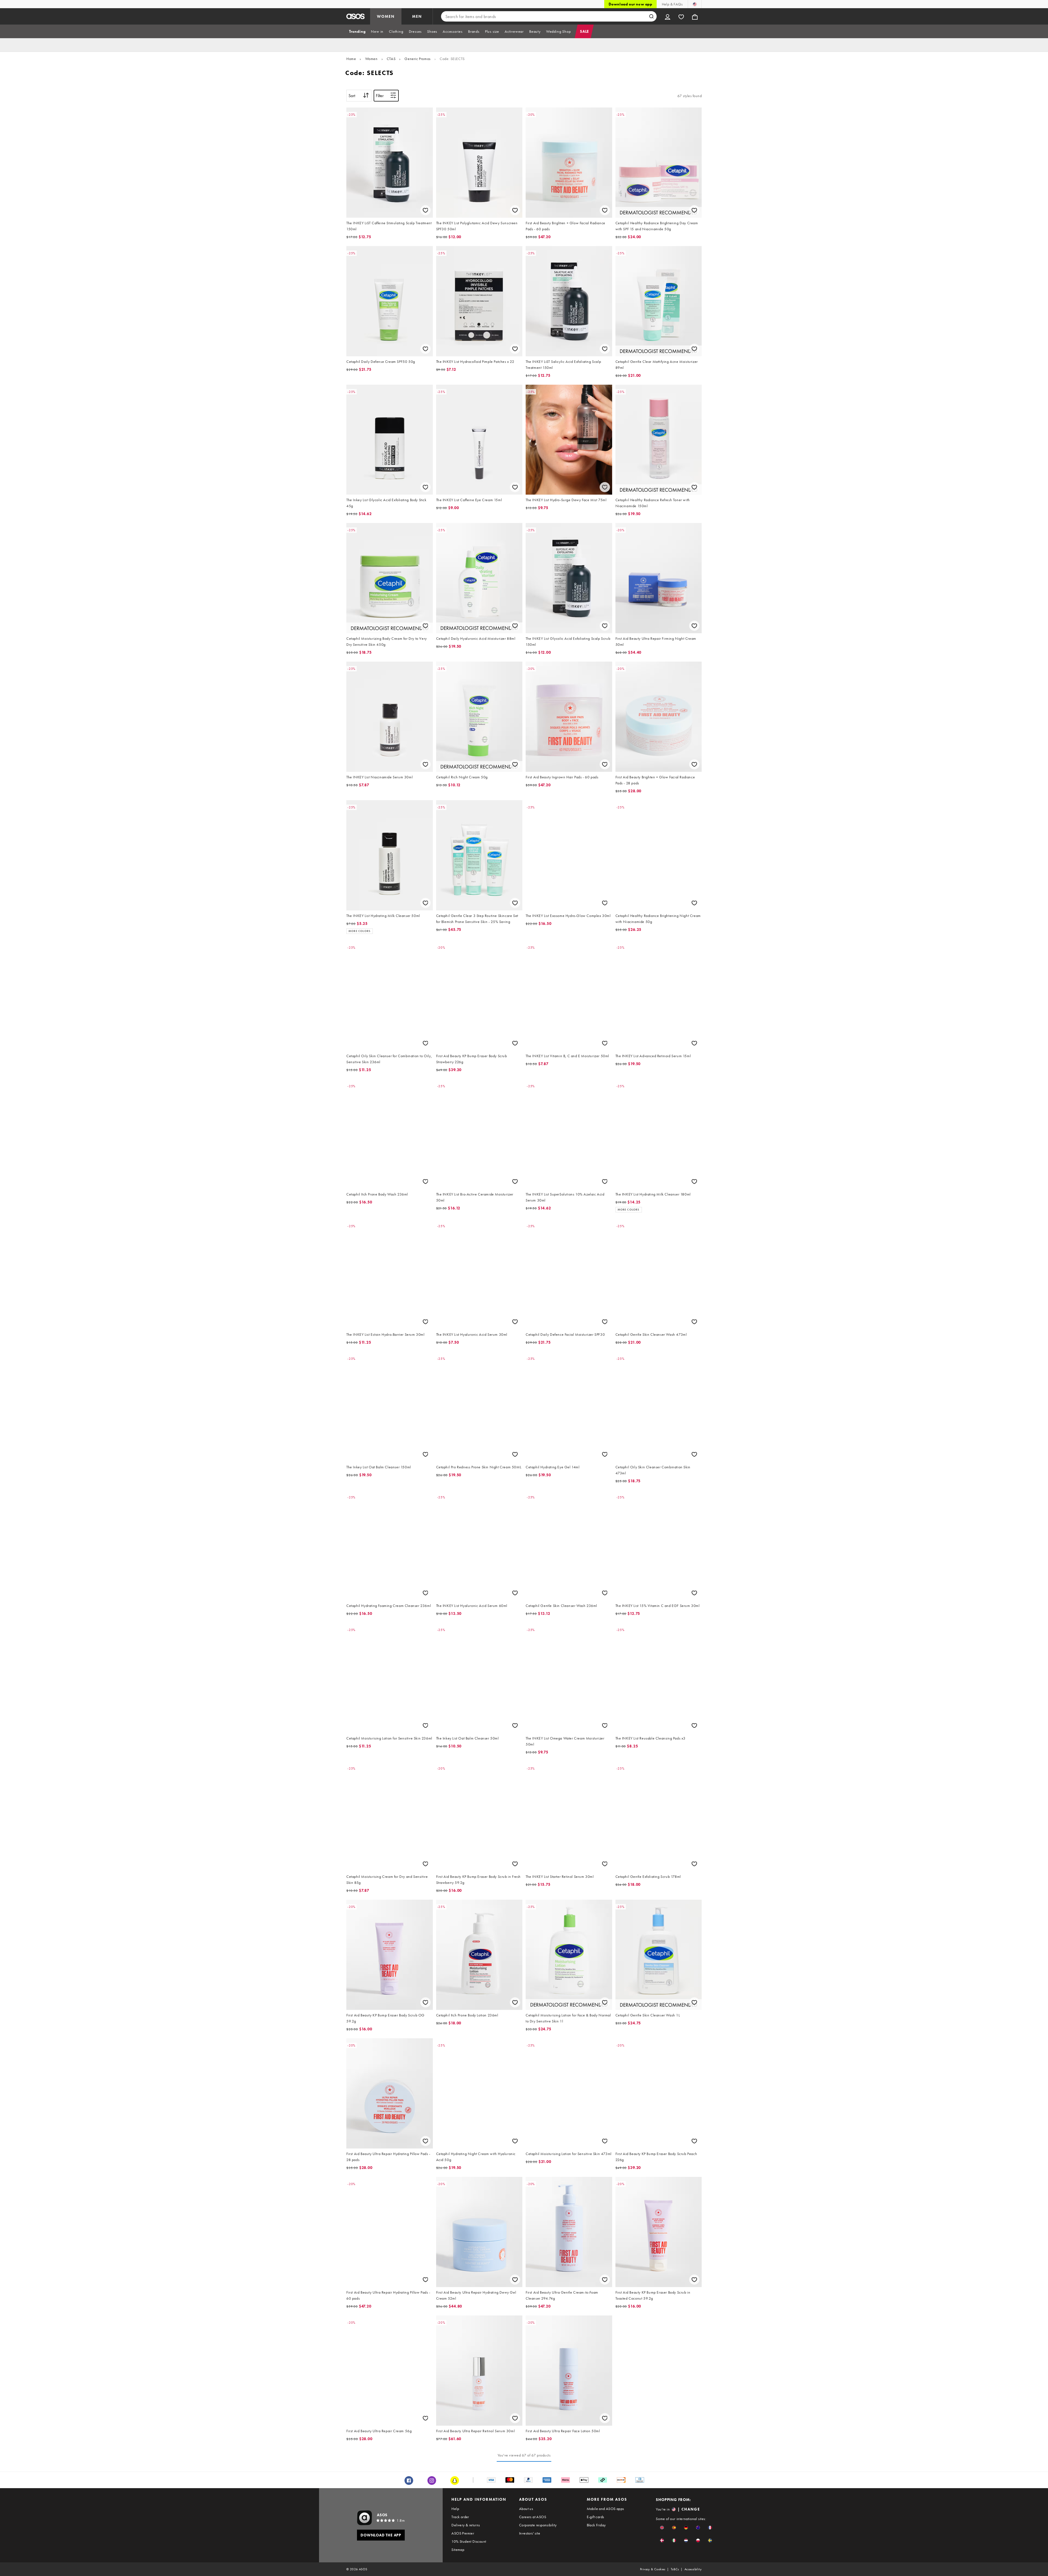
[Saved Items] (681, 16)
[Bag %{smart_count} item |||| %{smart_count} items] (695, 16)
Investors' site (530, 2533)
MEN (417, 16)
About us (526, 2509)
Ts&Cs (675, 2569)
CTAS (391, 59)
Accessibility (693, 2569)
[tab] (357, 31)
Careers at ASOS (533, 2517)
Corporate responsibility (538, 2525)
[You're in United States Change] (695, 4)
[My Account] (668, 16)
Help (455, 2509)
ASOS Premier (463, 2533)
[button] (662, 2528)
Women (371, 59)
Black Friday (596, 2525)
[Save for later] (425, 210)
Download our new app (630, 4)
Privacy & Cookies (653, 2569)
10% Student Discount (469, 2541)
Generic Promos (417, 59)
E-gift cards (596, 2517)
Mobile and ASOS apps (605, 2509)
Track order (460, 2517)
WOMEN (386, 16)
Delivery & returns (466, 2525)
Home (351, 59)
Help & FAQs (672, 4)
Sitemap (458, 2550)
